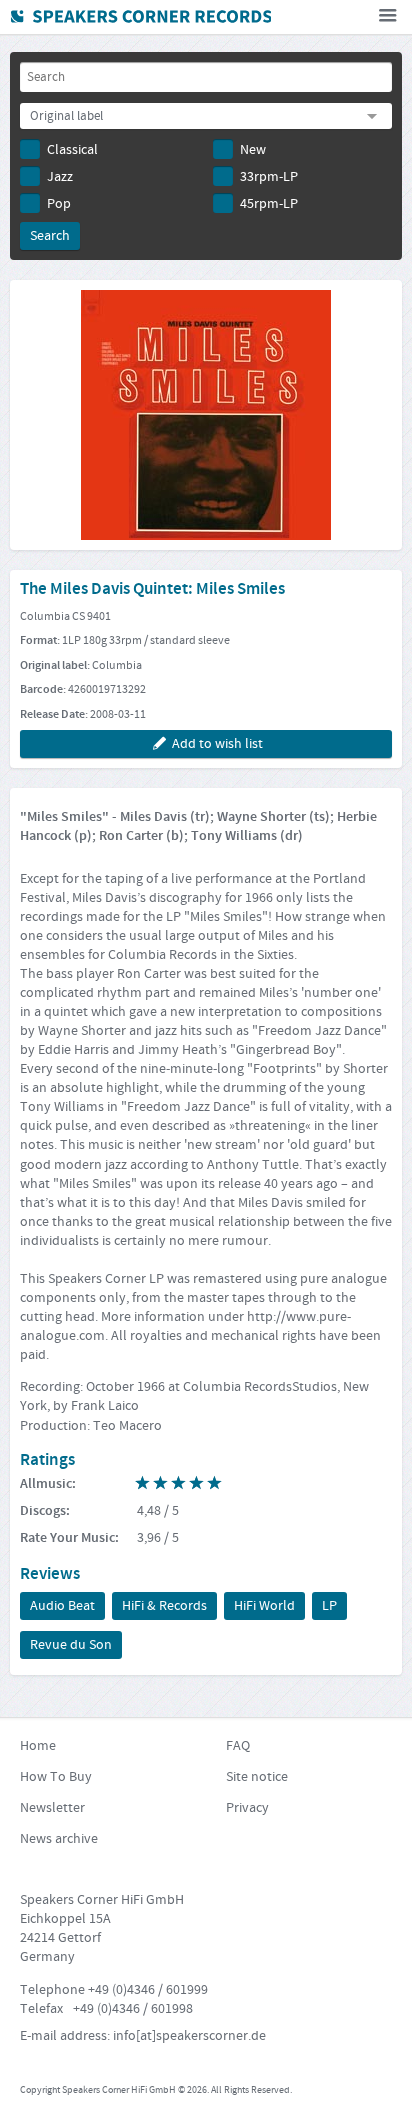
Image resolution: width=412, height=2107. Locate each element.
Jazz (60, 177)
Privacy (247, 1808)
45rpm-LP (269, 204)
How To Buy (56, 1777)
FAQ (238, 1746)
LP (329, 1606)
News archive (59, 1839)
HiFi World (264, 1606)
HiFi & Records (164, 1606)
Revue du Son (71, 1645)
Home (38, 1746)
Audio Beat (62, 1606)
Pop (59, 204)
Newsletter (52, 1808)
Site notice (257, 1777)
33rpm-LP (269, 177)
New (253, 150)
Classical (72, 150)
